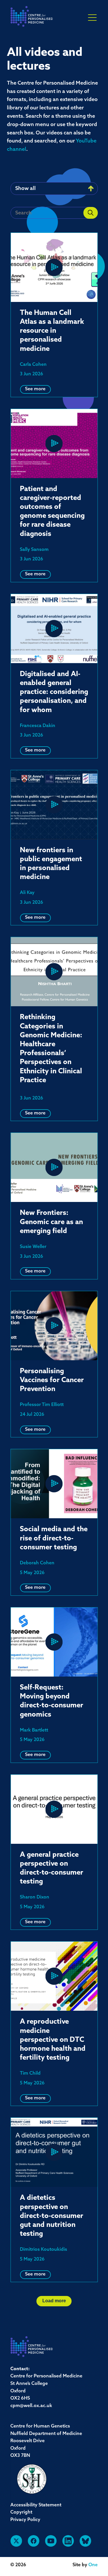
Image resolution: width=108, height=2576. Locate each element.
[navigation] (32, 18)
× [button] (92, 18)
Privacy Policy (25, 2520)
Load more (54, 2301)
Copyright (21, 2512)
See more (35, 389)
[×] (92, 17)
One (93, 2565)
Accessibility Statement (36, 2505)
